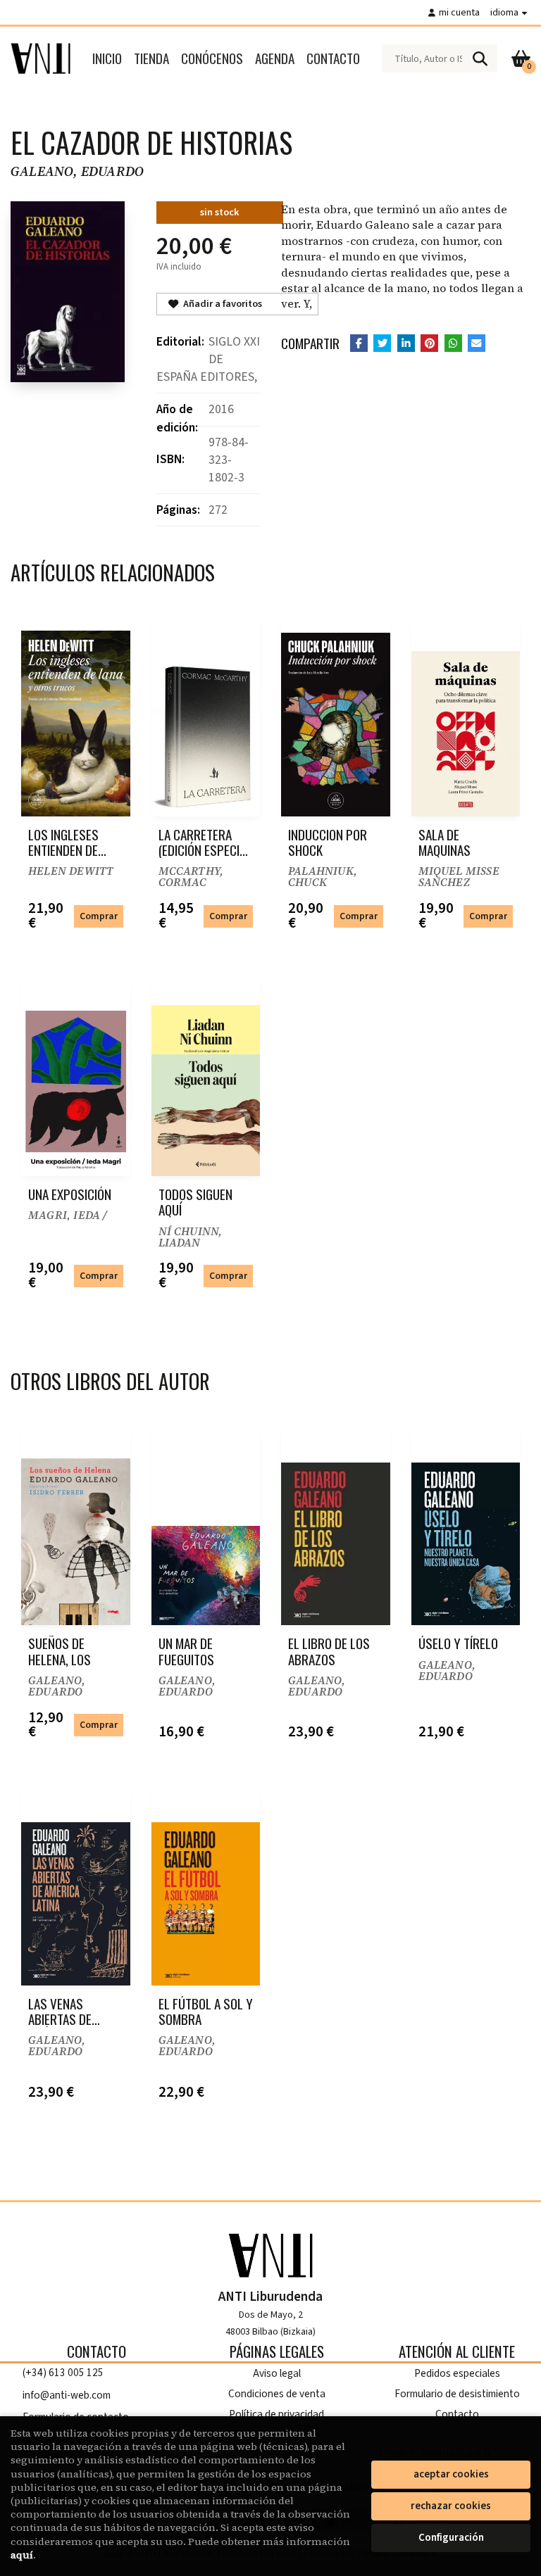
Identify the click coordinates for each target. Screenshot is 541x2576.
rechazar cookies (451, 2506)
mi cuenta (459, 12)
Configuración (451, 2538)
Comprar (99, 916)
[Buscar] (480, 58)
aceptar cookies (451, 2474)
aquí (22, 2555)
